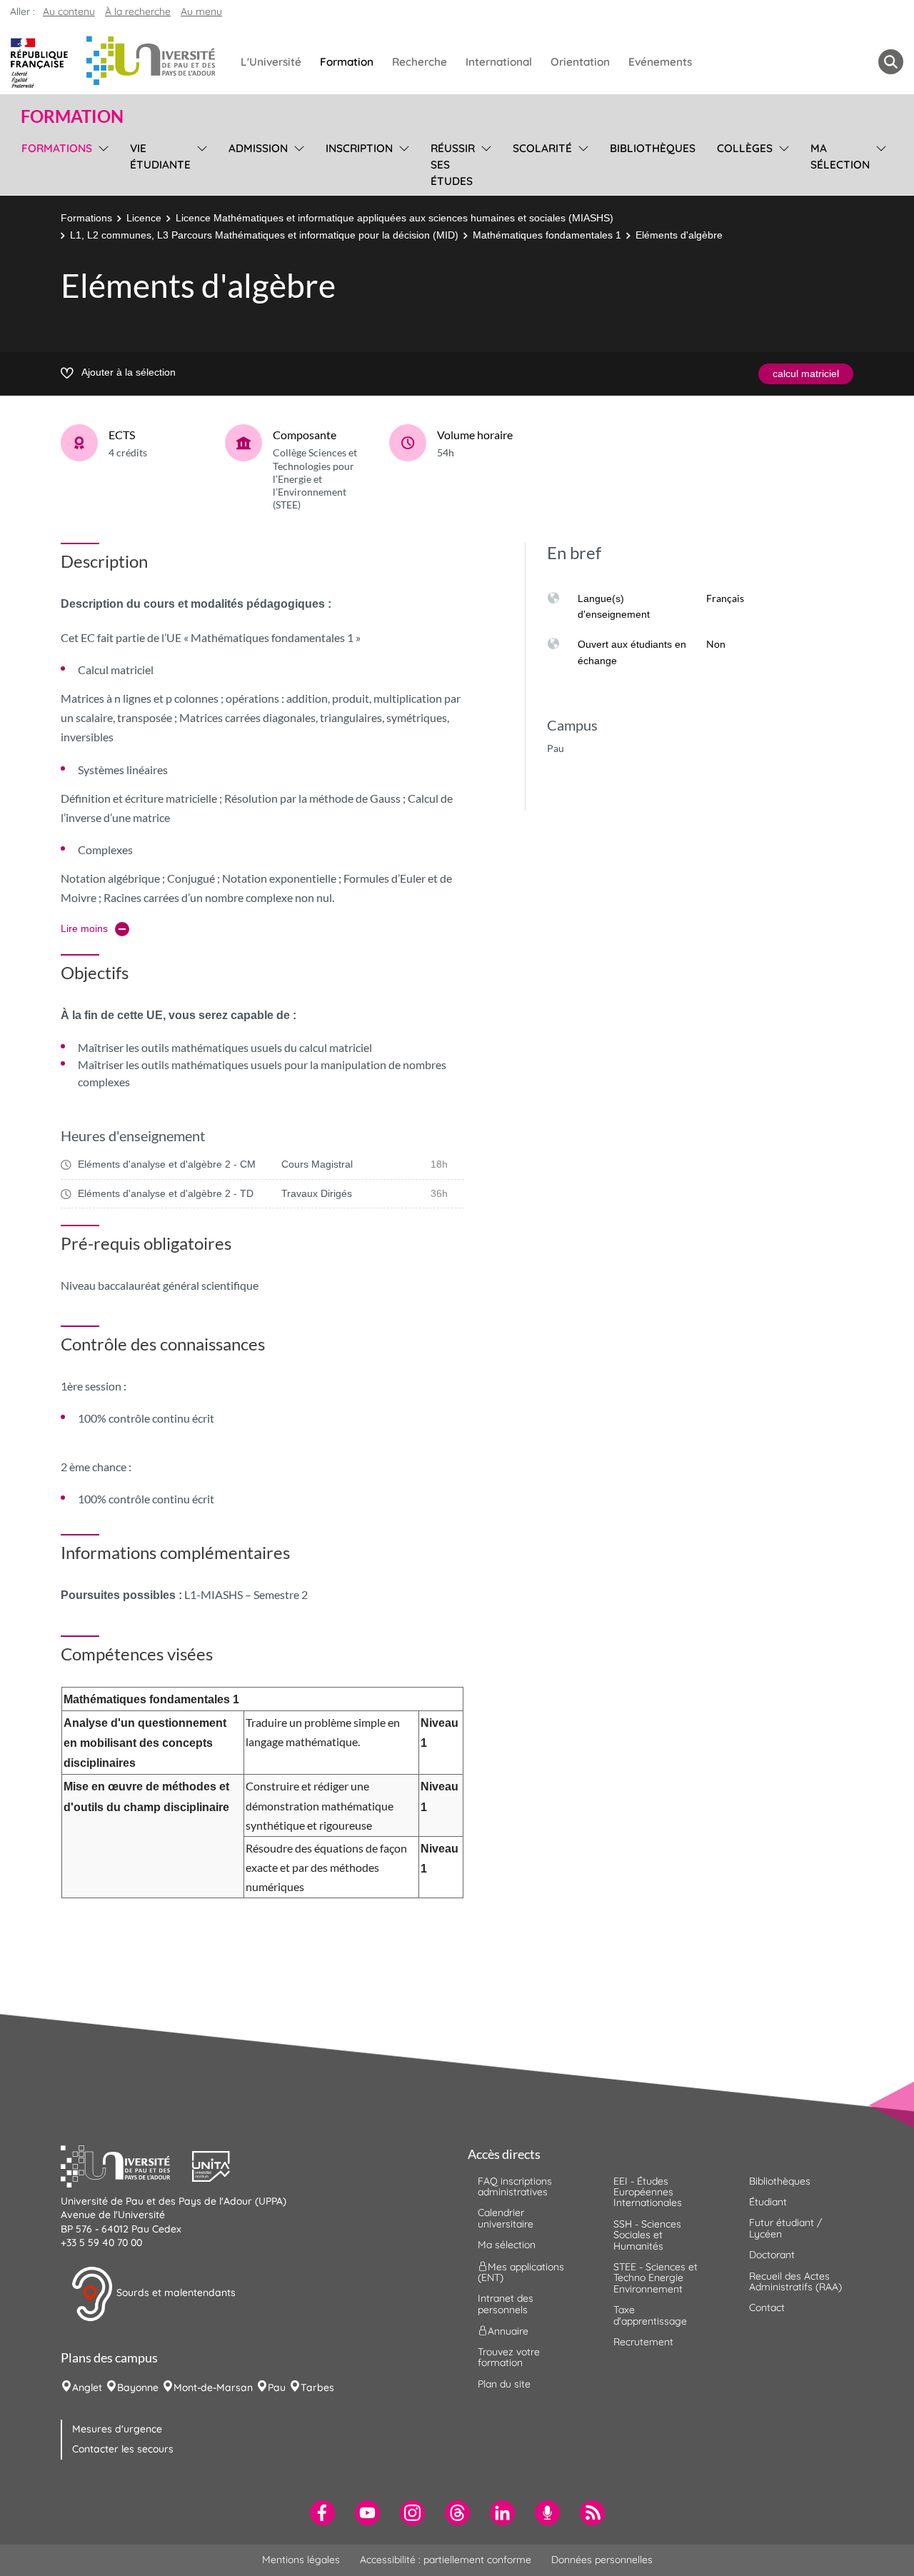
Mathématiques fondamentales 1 (547, 235)
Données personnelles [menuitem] (602, 2560)
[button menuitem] (891, 62)
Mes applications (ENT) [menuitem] (521, 2271)
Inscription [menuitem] (359, 148)
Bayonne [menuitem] (138, 2387)
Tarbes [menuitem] (317, 2387)
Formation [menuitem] (347, 62)
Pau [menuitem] (277, 2387)
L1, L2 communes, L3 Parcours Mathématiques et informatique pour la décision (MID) (264, 235)
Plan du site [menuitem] (504, 2384)
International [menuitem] (499, 62)
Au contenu (69, 11)
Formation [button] (72, 116)
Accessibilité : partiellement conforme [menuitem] (446, 2560)
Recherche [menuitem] (420, 62)
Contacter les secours (123, 2449)
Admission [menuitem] (258, 148)
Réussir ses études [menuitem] (453, 165)
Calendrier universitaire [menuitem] (506, 2218)
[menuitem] (322, 2513)
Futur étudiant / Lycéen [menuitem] (785, 2228)
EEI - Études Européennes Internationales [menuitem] (648, 2192)
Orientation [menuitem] (580, 62)
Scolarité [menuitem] (542, 148)
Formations (86, 218)
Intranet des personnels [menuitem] (506, 2304)
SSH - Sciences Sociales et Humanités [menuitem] (647, 2235)
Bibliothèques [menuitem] (653, 148)
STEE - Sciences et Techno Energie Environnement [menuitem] (656, 2278)
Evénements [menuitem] (660, 62)
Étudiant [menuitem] (768, 2202)
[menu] (101, 163)
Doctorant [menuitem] (772, 2255)
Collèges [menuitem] (745, 148)
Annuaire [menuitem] (508, 2331)
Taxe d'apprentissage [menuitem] (650, 2315)
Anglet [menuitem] (87, 2387)
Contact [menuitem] (767, 2307)
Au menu (201, 11)
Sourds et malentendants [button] (175, 2292)
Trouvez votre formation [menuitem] (509, 2357)
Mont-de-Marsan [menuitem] (213, 2387)
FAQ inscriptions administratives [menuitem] (515, 2186)
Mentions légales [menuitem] (301, 2560)
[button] (126, 2165)
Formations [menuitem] (57, 148)
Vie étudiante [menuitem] (160, 156)
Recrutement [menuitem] (643, 2342)
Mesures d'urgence (117, 2429)
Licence (144, 218)
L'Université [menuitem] (271, 62)
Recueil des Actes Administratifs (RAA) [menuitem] (795, 2281)
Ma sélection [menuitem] (840, 156)
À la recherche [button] (138, 11)
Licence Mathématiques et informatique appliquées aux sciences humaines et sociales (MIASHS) (395, 218)
